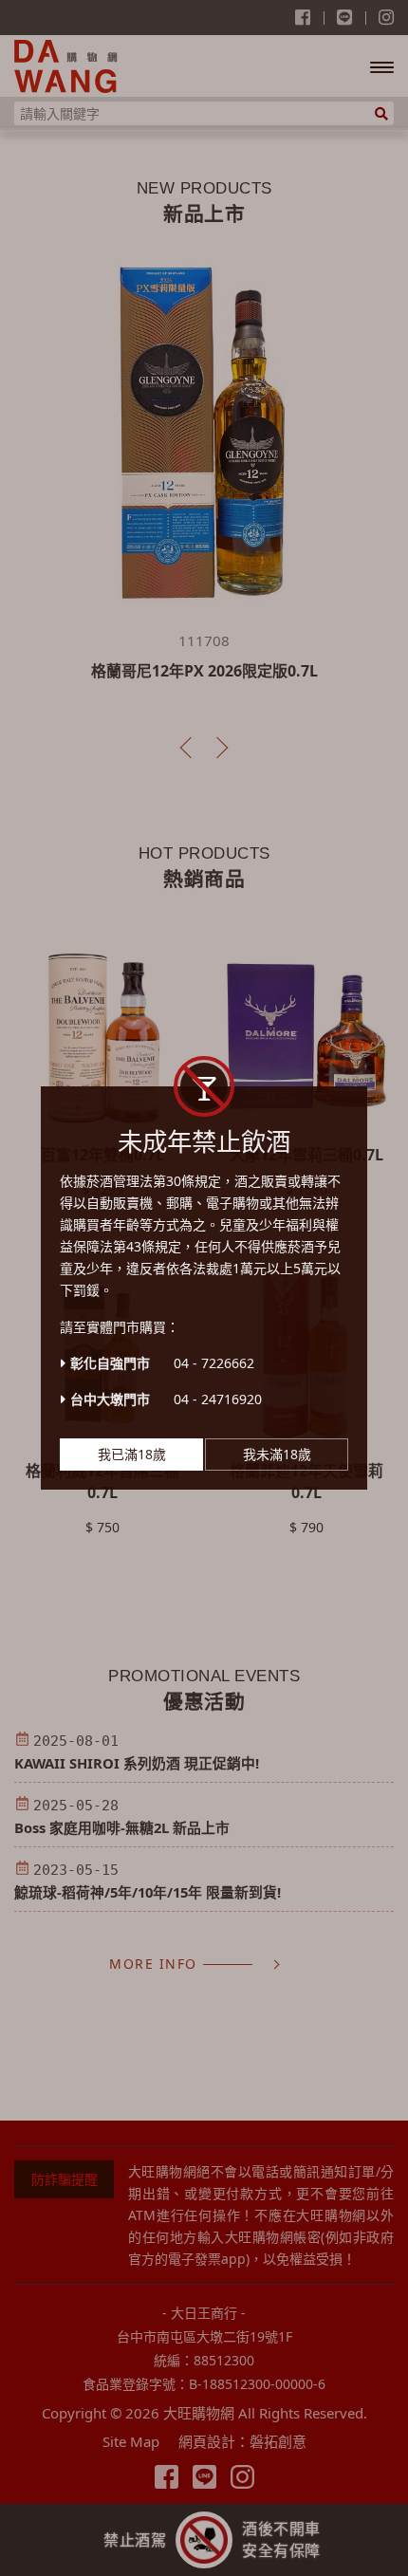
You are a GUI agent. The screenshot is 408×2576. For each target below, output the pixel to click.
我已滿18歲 (132, 1454)
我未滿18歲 (277, 1454)
